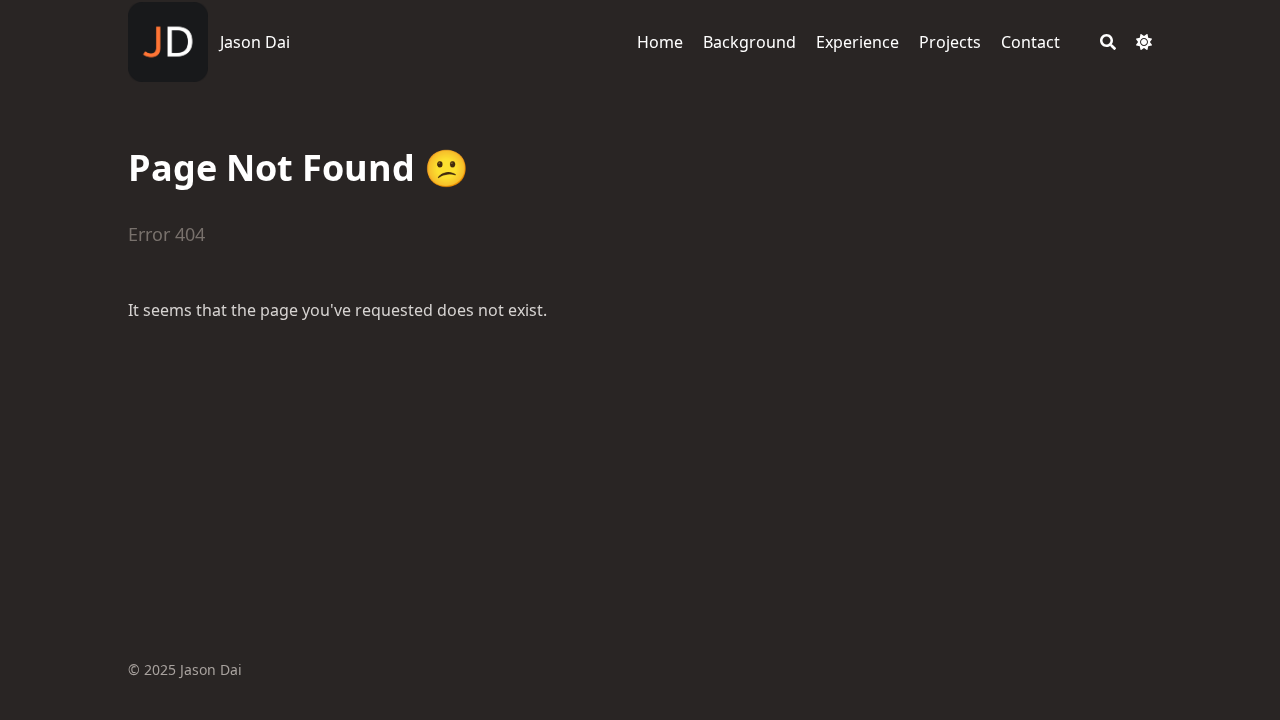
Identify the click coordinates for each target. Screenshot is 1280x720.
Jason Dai (255, 42)
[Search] (1108, 42)
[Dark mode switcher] (1144, 42)
